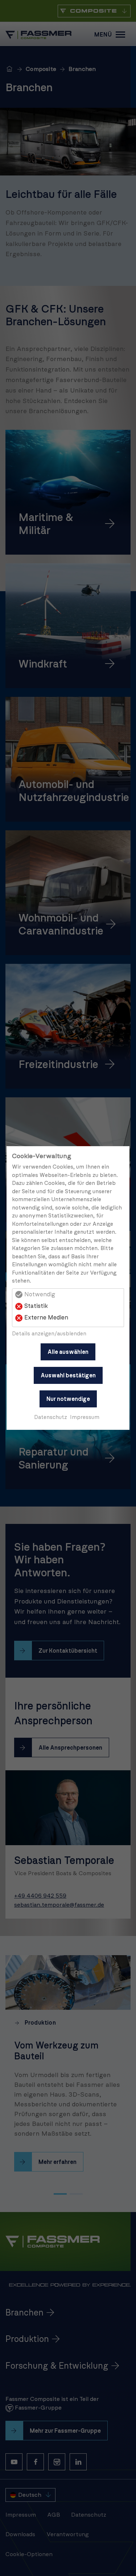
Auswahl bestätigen (68, 1376)
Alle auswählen (68, 1352)
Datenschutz (51, 1417)
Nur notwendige (68, 1399)
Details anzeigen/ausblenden (49, 1334)
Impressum (85, 1417)
